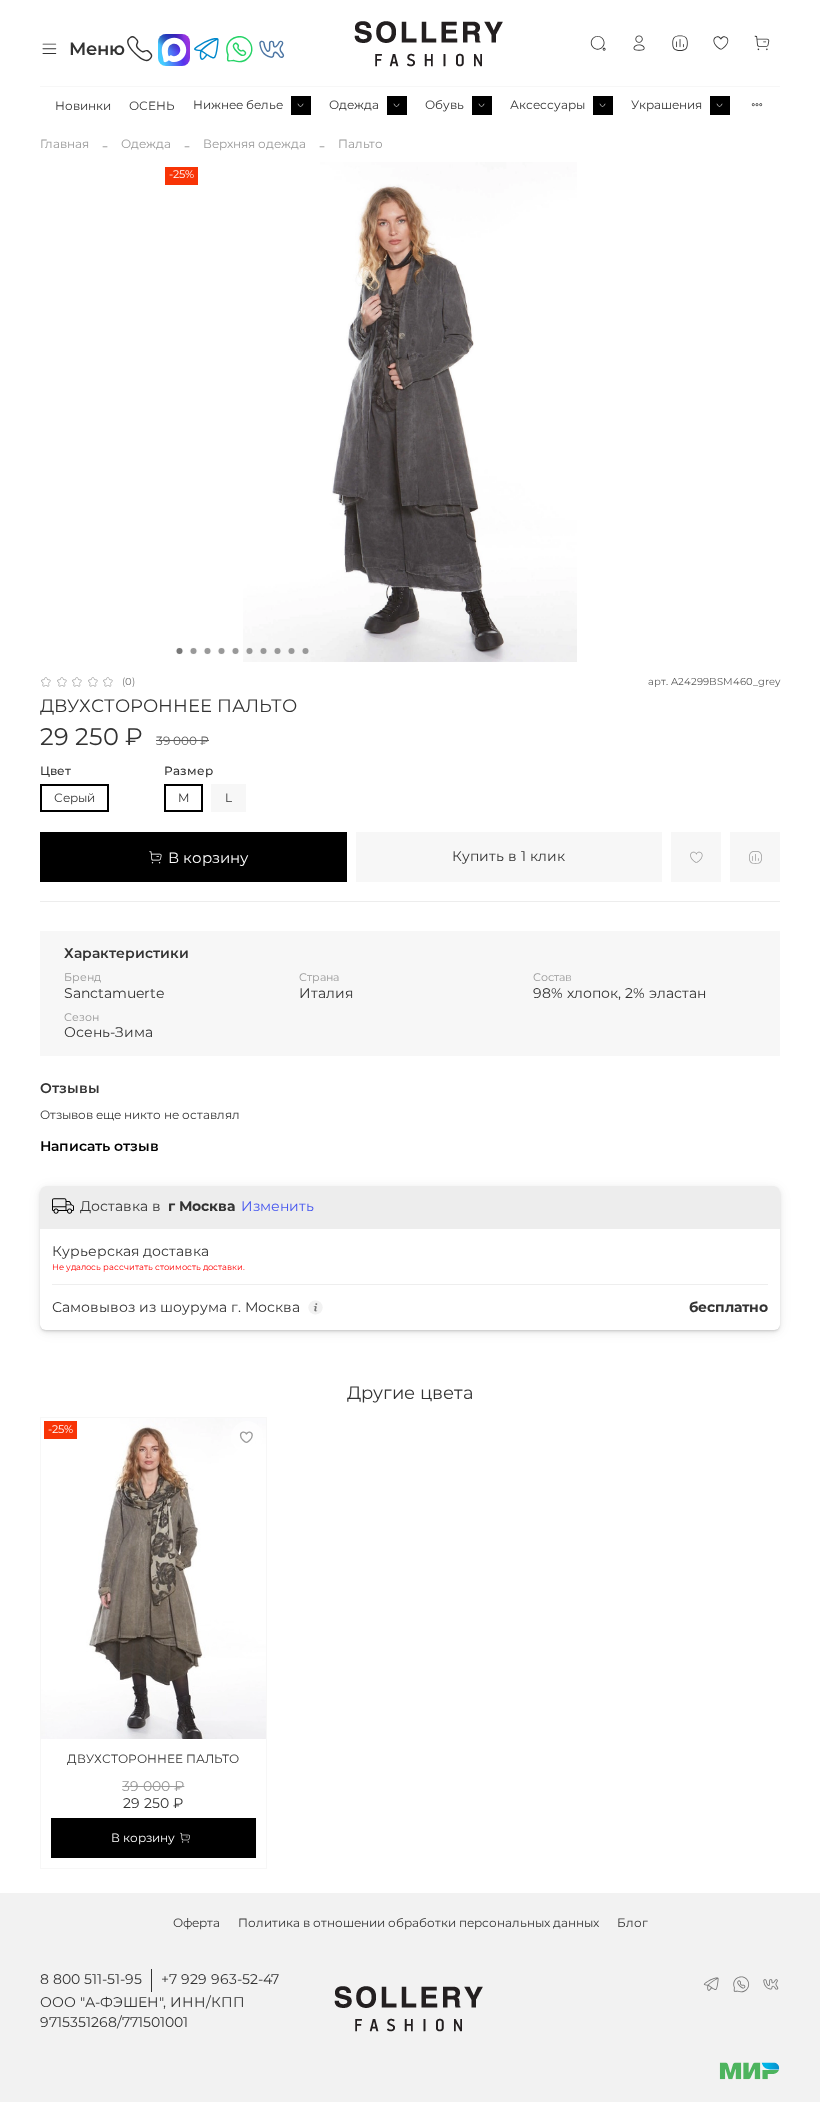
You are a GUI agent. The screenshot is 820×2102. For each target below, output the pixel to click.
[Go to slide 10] (306, 651)
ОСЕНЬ (152, 105)
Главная (64, 143)
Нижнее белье (238, 104)
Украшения (666, 104)
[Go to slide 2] (194, 651)
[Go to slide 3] (208, 651)
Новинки (83, 105)
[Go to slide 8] (278, 651)
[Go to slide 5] (236, 651)
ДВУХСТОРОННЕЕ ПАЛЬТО (153, 1758)
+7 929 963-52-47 (220, 1979)
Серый (74, 797)
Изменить (277, 1206)
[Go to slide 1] (180, 651)
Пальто (360, 143)
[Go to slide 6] (250, 651)
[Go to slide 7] (264, 651)
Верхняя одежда (254, 143)
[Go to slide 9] (292, 651)
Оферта (196, 1922)
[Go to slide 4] (222, 651)
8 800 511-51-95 (91, 1979)
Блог (632, 1922)
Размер (188, 771)
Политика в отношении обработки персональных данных (418, 1922)
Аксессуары (547, 104)
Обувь (444, 104)
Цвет (55, 771)
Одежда (354, 104)
